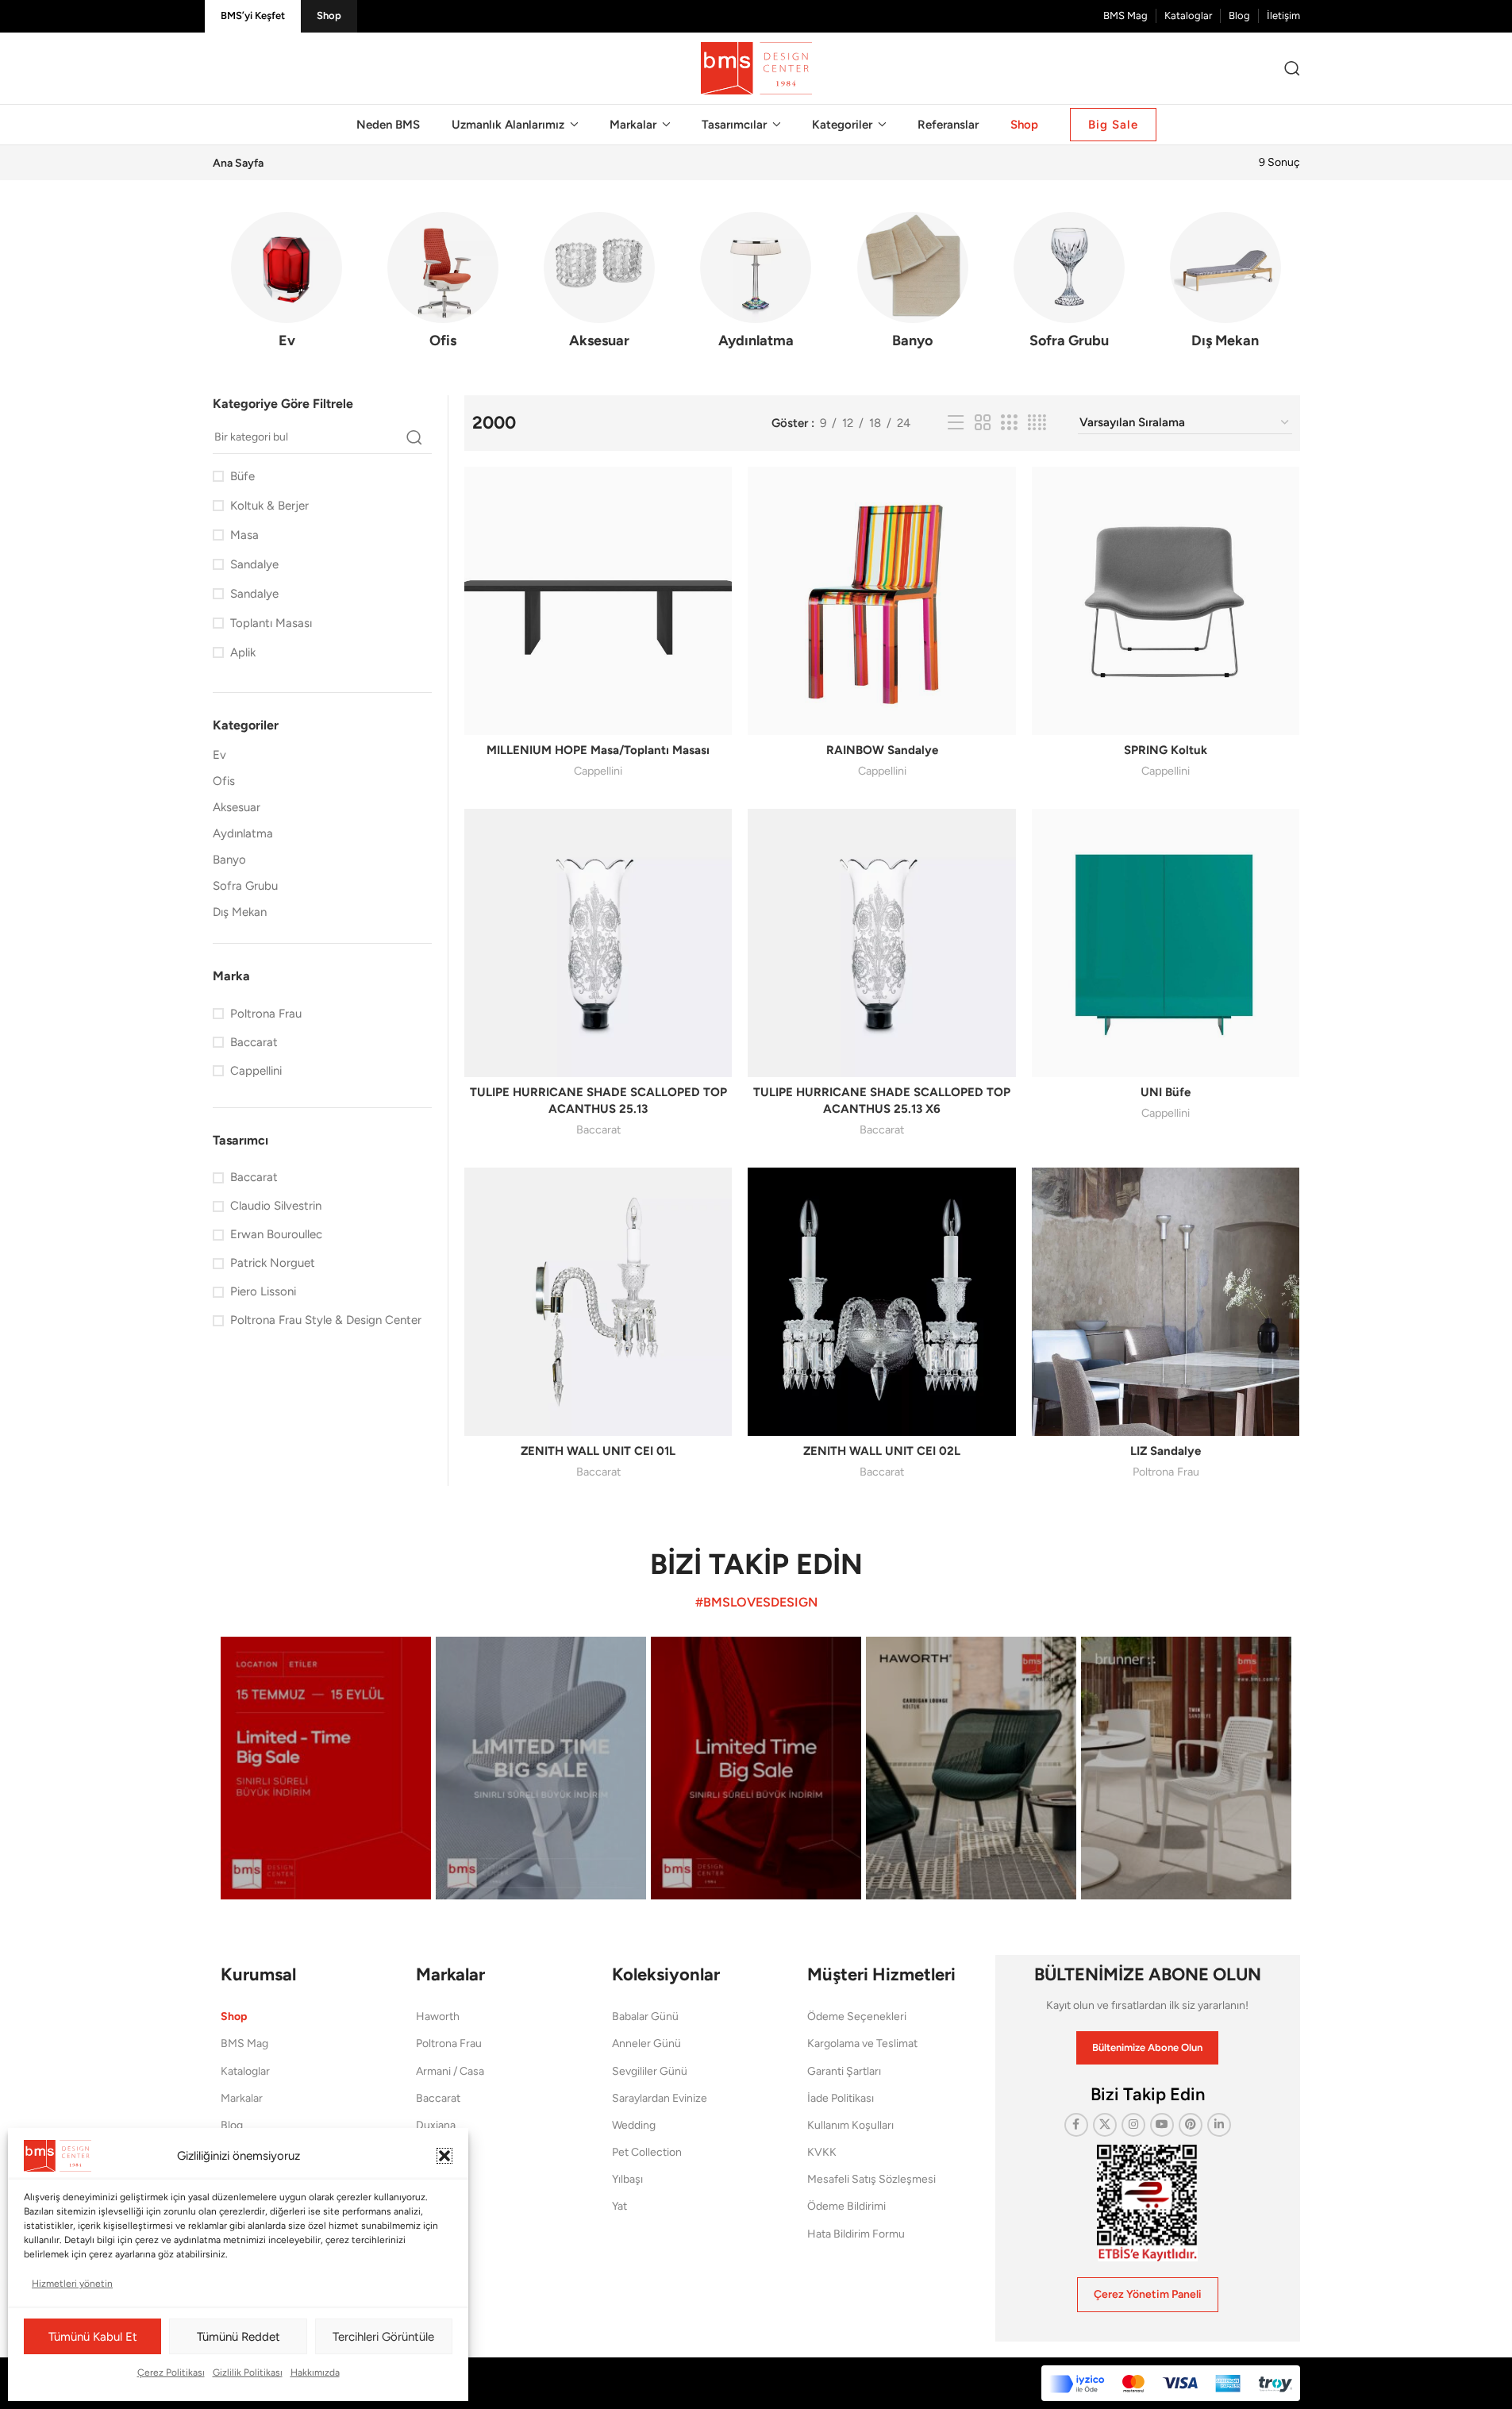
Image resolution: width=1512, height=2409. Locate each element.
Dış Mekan (240, 912)
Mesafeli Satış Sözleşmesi (871, 2179)
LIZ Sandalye (1166, 1451)
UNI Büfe (1166, 1092)
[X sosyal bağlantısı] (1105, 2125)
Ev (219, 755)
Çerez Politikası (171, 2372)
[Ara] (1292, 68)
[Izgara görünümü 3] (1009, 423)
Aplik (243, 652)
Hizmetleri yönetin (72, 2284)
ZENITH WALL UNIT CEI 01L (598, 1451)
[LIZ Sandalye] (1166, 1302)
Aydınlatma (243, 833)
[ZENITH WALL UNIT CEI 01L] (598, 1302)
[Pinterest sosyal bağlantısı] (1191, 2125)
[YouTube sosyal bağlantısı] (1162, 2125)
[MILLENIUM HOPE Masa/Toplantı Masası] (598, 601)
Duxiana (436, 2125)
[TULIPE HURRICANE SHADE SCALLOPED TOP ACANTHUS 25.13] (598, 943)
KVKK (822, 2152)
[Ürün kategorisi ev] (287, 285)
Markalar (242, 2098)
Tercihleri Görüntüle (383, 2337)
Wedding (634, 2125)
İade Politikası (841, 2098)
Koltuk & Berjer (269, 506)
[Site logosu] (756, 67)
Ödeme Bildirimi (846, 2206)
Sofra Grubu (245, 886)
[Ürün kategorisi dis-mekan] (1225, 285)
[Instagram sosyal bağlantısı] (1133, 2125)
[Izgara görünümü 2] (983, 423)
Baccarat (598, 1129)
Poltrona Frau (1166, 1472)
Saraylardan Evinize (660, 2098)
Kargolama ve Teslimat (862, 2043)
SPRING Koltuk (1166, 750)
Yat (619, 2206)
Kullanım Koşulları (850, 2125)
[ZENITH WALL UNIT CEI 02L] (882, 1302)
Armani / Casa (450, 2071)
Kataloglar (245, 2071)
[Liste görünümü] (956, 423)
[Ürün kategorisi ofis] (443, 285)
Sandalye (254, 564)
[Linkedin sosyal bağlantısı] (1219, 2125)
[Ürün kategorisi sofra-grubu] (1069, 285)
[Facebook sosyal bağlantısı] (1076, 2125)
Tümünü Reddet (239, 2337)
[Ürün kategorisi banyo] (912, 285)
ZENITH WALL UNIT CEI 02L (882, 1451)
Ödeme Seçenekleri (857, 2016)
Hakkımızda (315, 2372)
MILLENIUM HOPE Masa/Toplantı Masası (598, 750)
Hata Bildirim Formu (856, 2234)
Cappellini (598, 771)
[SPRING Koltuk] (1166, 601)
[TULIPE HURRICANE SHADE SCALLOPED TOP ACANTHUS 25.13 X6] (882, 943)
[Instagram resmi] (326, 1768)
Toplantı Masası (271, 623)
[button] (444, 2156)
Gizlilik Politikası (248, 2372)
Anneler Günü (646, 2043)
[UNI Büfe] (1166, 943)
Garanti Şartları (844, 2071)
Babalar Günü (645, 2016)
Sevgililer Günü (650, 2071)
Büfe (242, 476)
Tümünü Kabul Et (93, 2337)
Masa (244, 535)
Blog (232, 2125)
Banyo (229, 860)
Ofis (224, 781)
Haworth (438, 2016)
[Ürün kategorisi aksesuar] (600, 285)
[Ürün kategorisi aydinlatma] (756, 285)
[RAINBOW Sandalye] (882, 601)
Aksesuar (237, 807)
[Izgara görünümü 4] (1037, 423)
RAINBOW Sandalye (882, 750)
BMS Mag (244, 2043)
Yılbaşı (627, 2179)
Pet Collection (647, 2152)
